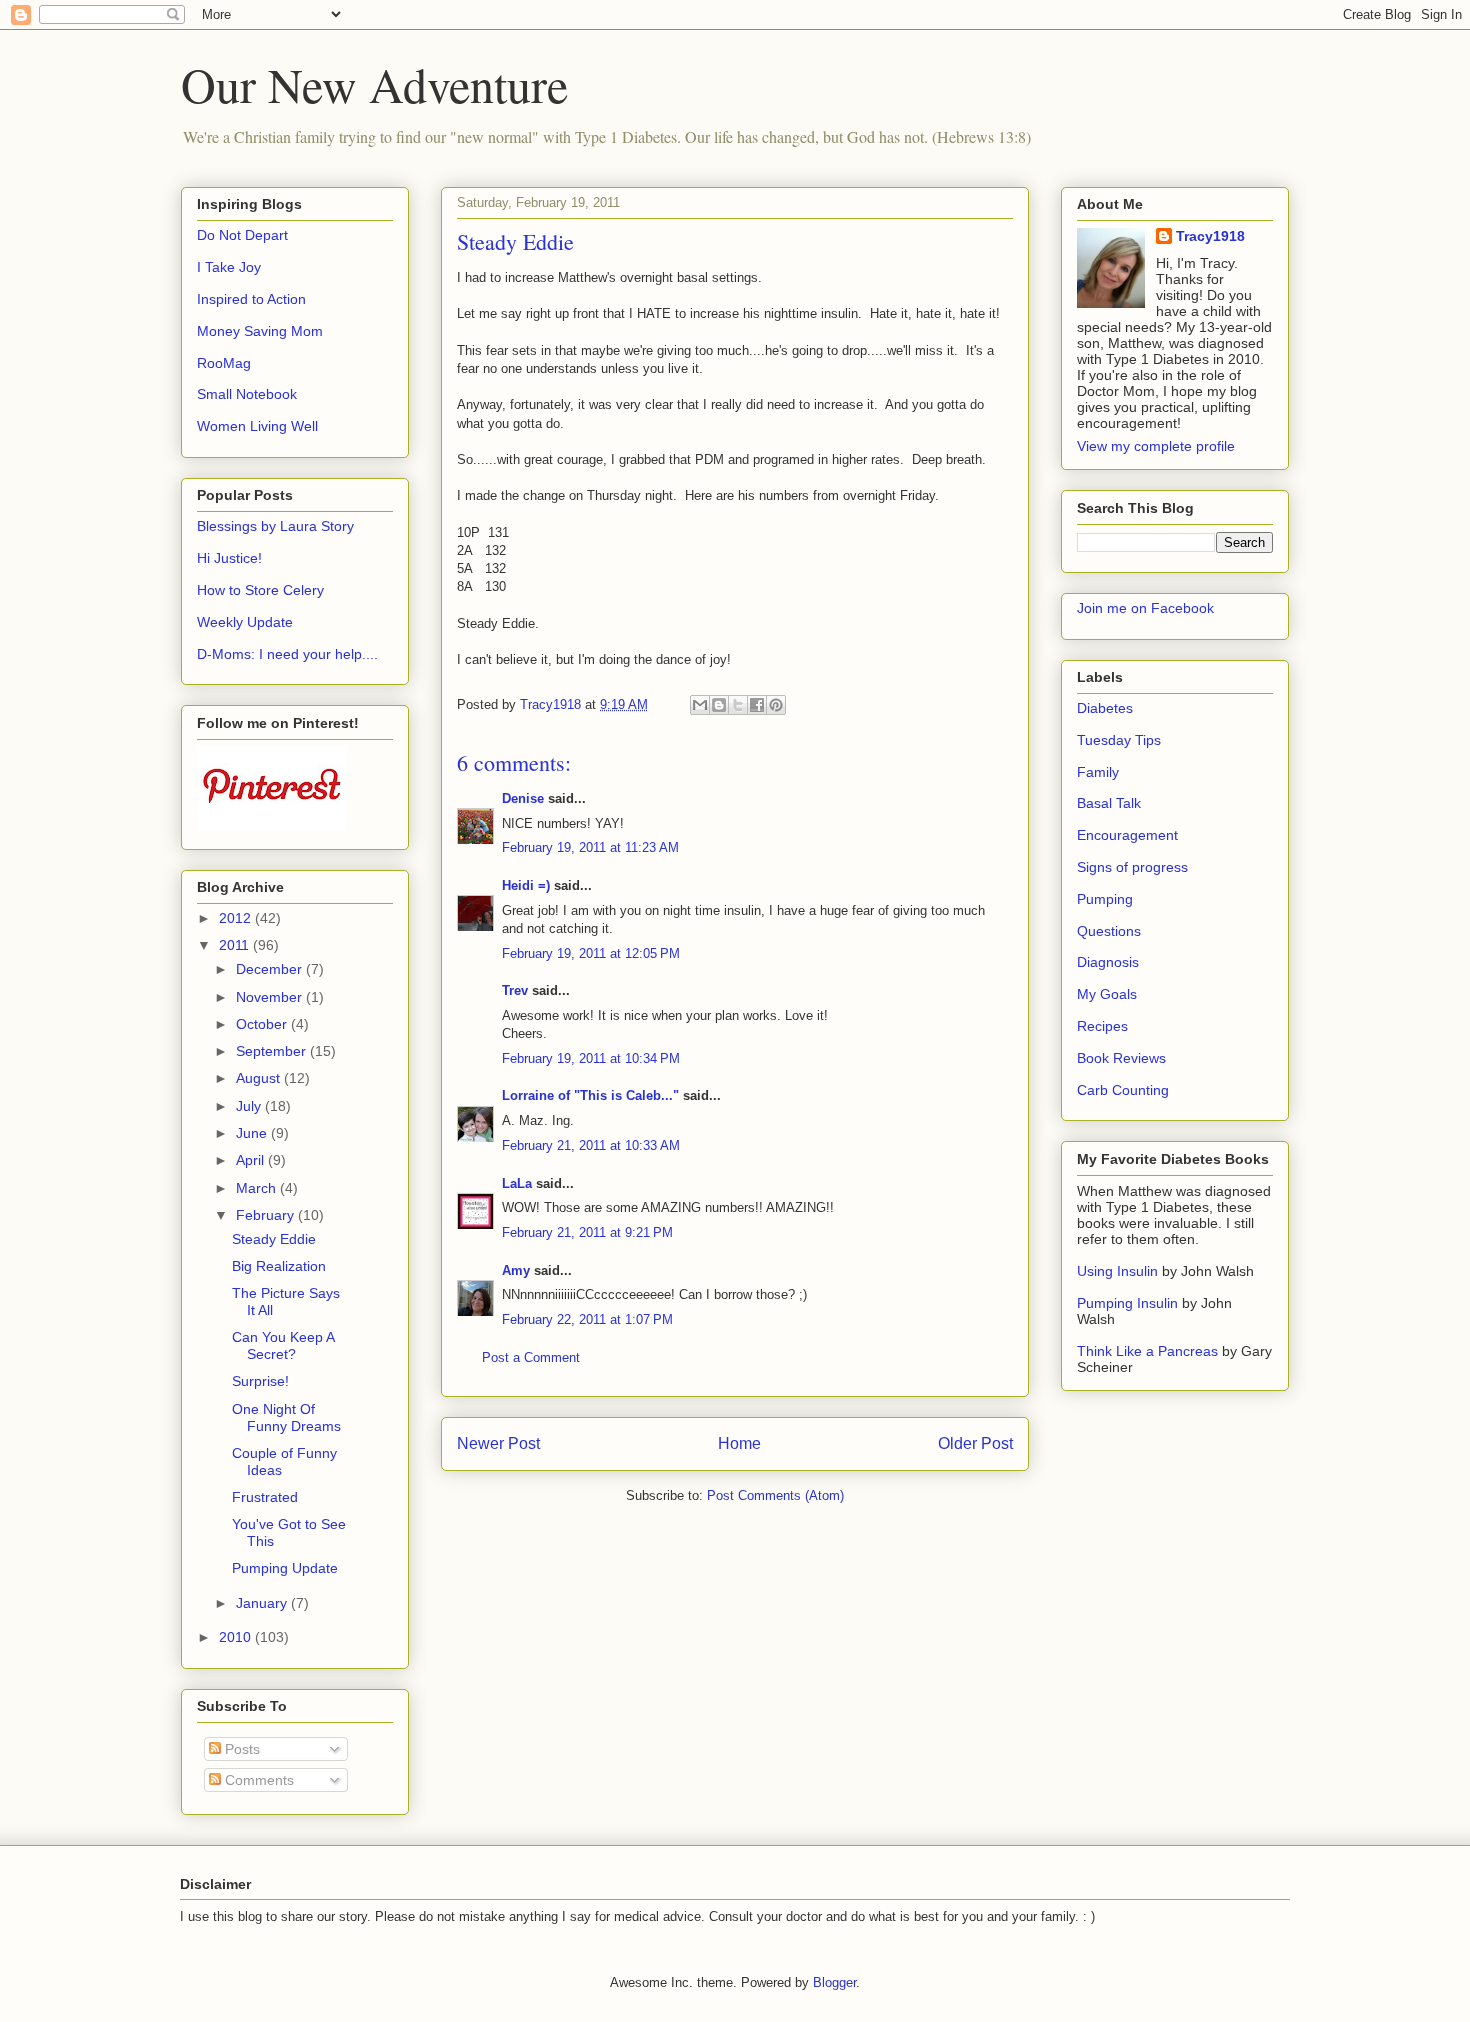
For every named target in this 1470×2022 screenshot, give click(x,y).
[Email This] (700, 705)
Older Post (975, 1443)
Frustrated (265, 1497)
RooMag (224, 363)
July (250, 1106)
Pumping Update (285, 1568)
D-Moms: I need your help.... (287, 654)
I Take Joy (229, 267)
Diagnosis (1108, 962)
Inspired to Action (251, 299)
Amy (516, 1270)
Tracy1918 (1210, 236)
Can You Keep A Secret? (283, 1345)
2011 (236, 945)
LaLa (517, 1183)
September (273, 1051)
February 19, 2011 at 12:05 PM (591, 953)
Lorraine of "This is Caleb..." (590, 1095)
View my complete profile (1156, 446)
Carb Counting (1123, 1090)
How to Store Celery (260, 590)
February (267, 1215)
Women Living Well (257, 426)
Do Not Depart (242, 235)
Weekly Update (245, 622)
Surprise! (260, 1381)
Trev (515, 990)
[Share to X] (738, 705)
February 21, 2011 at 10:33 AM (591, 1145)
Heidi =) (526, 885)
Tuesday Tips (1119, 740)
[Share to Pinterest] (776, 705)
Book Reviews (1121, 1058)
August (260, 1078)
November (271, 997)
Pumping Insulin (1129, 1303)
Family (1098, 772)
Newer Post (498, 1443)
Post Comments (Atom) (775, 1495)
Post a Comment (531, 1357)
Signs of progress (1132, 867)
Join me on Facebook (1145, 608)
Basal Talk (1109, 803)
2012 (237, 918)
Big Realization (279, 1266)
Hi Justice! (229, 558)
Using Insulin (1117, 1271)
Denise (523, 798)
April (252, 1160)
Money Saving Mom (260, 331)
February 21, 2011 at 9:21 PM (587, 1232)
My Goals (1107, 994)
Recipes (1102, 1026)
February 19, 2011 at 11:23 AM (590, 847)
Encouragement (1127, 835)
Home (739, 1443)
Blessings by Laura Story (275, 526)
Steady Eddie (274, 1239)
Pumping (1105, 899)
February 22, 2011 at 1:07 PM (587, 1319)
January (263, 1603)
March (258, 1188)
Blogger (834, 1982)
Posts (240, 1749)
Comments (257, 1780)
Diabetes (1105, 708)
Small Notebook (247, 394)
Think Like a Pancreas (1147, 1351)
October (263, 1024)
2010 (237, 1637)
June (253, 1133)
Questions (1109, 931)
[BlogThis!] (719, 705)
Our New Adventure (374, 84)
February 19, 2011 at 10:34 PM (591, 1058)
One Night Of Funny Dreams (286, 1417)
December (271, 969)
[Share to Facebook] (757, 705)
